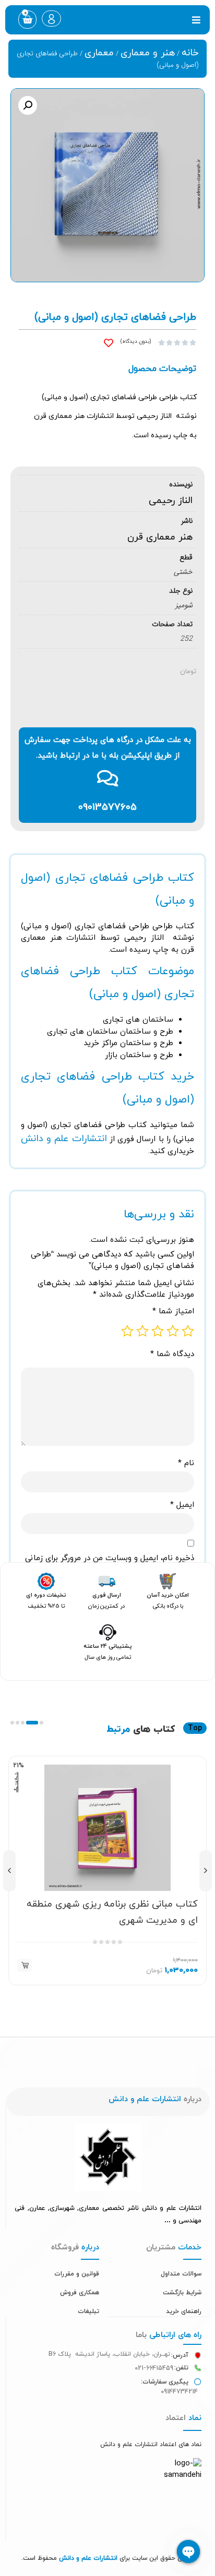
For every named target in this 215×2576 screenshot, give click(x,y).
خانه (190, 53)
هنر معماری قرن (160, 537)
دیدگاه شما (172, 1354)
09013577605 (107, 807)
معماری (99, 53)
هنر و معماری (148, 53)
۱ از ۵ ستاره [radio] (188, 1331)
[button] (196, 20)
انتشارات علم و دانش (64, 1139)
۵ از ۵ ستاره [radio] (127, 1331)
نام (186, 1463)
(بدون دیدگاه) (136, 342)
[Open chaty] (188, 2551)
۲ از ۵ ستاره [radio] (173, 1331)
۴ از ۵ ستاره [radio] (142, 1331)
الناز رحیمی (171, 501)
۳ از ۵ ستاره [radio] (158, 1331)
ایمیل (182, 1505)
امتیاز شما (173, 1311)
